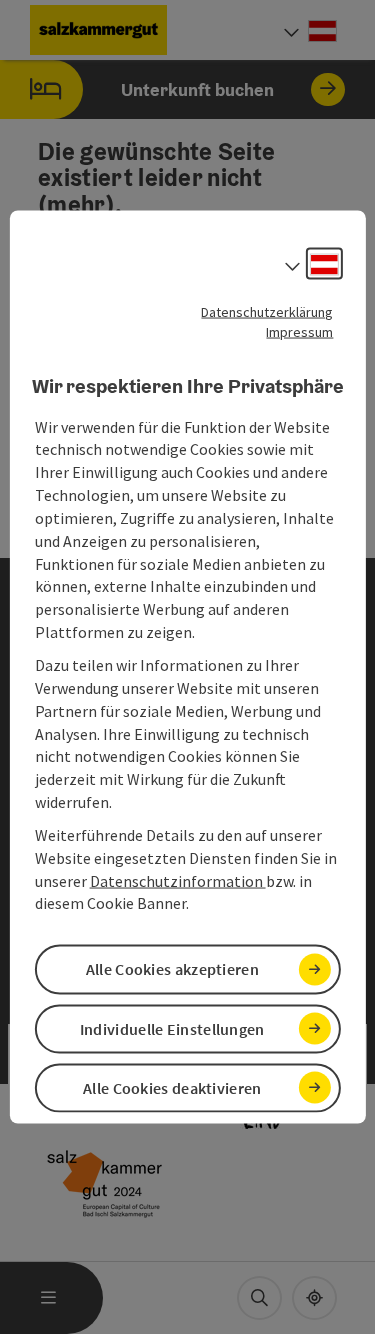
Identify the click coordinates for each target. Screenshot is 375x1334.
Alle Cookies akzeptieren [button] (172, 969)
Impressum (299, 332)
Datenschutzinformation (178, 880)
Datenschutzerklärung (267, 312)
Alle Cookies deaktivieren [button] (172, 1087)
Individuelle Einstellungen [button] (172, 1028)
